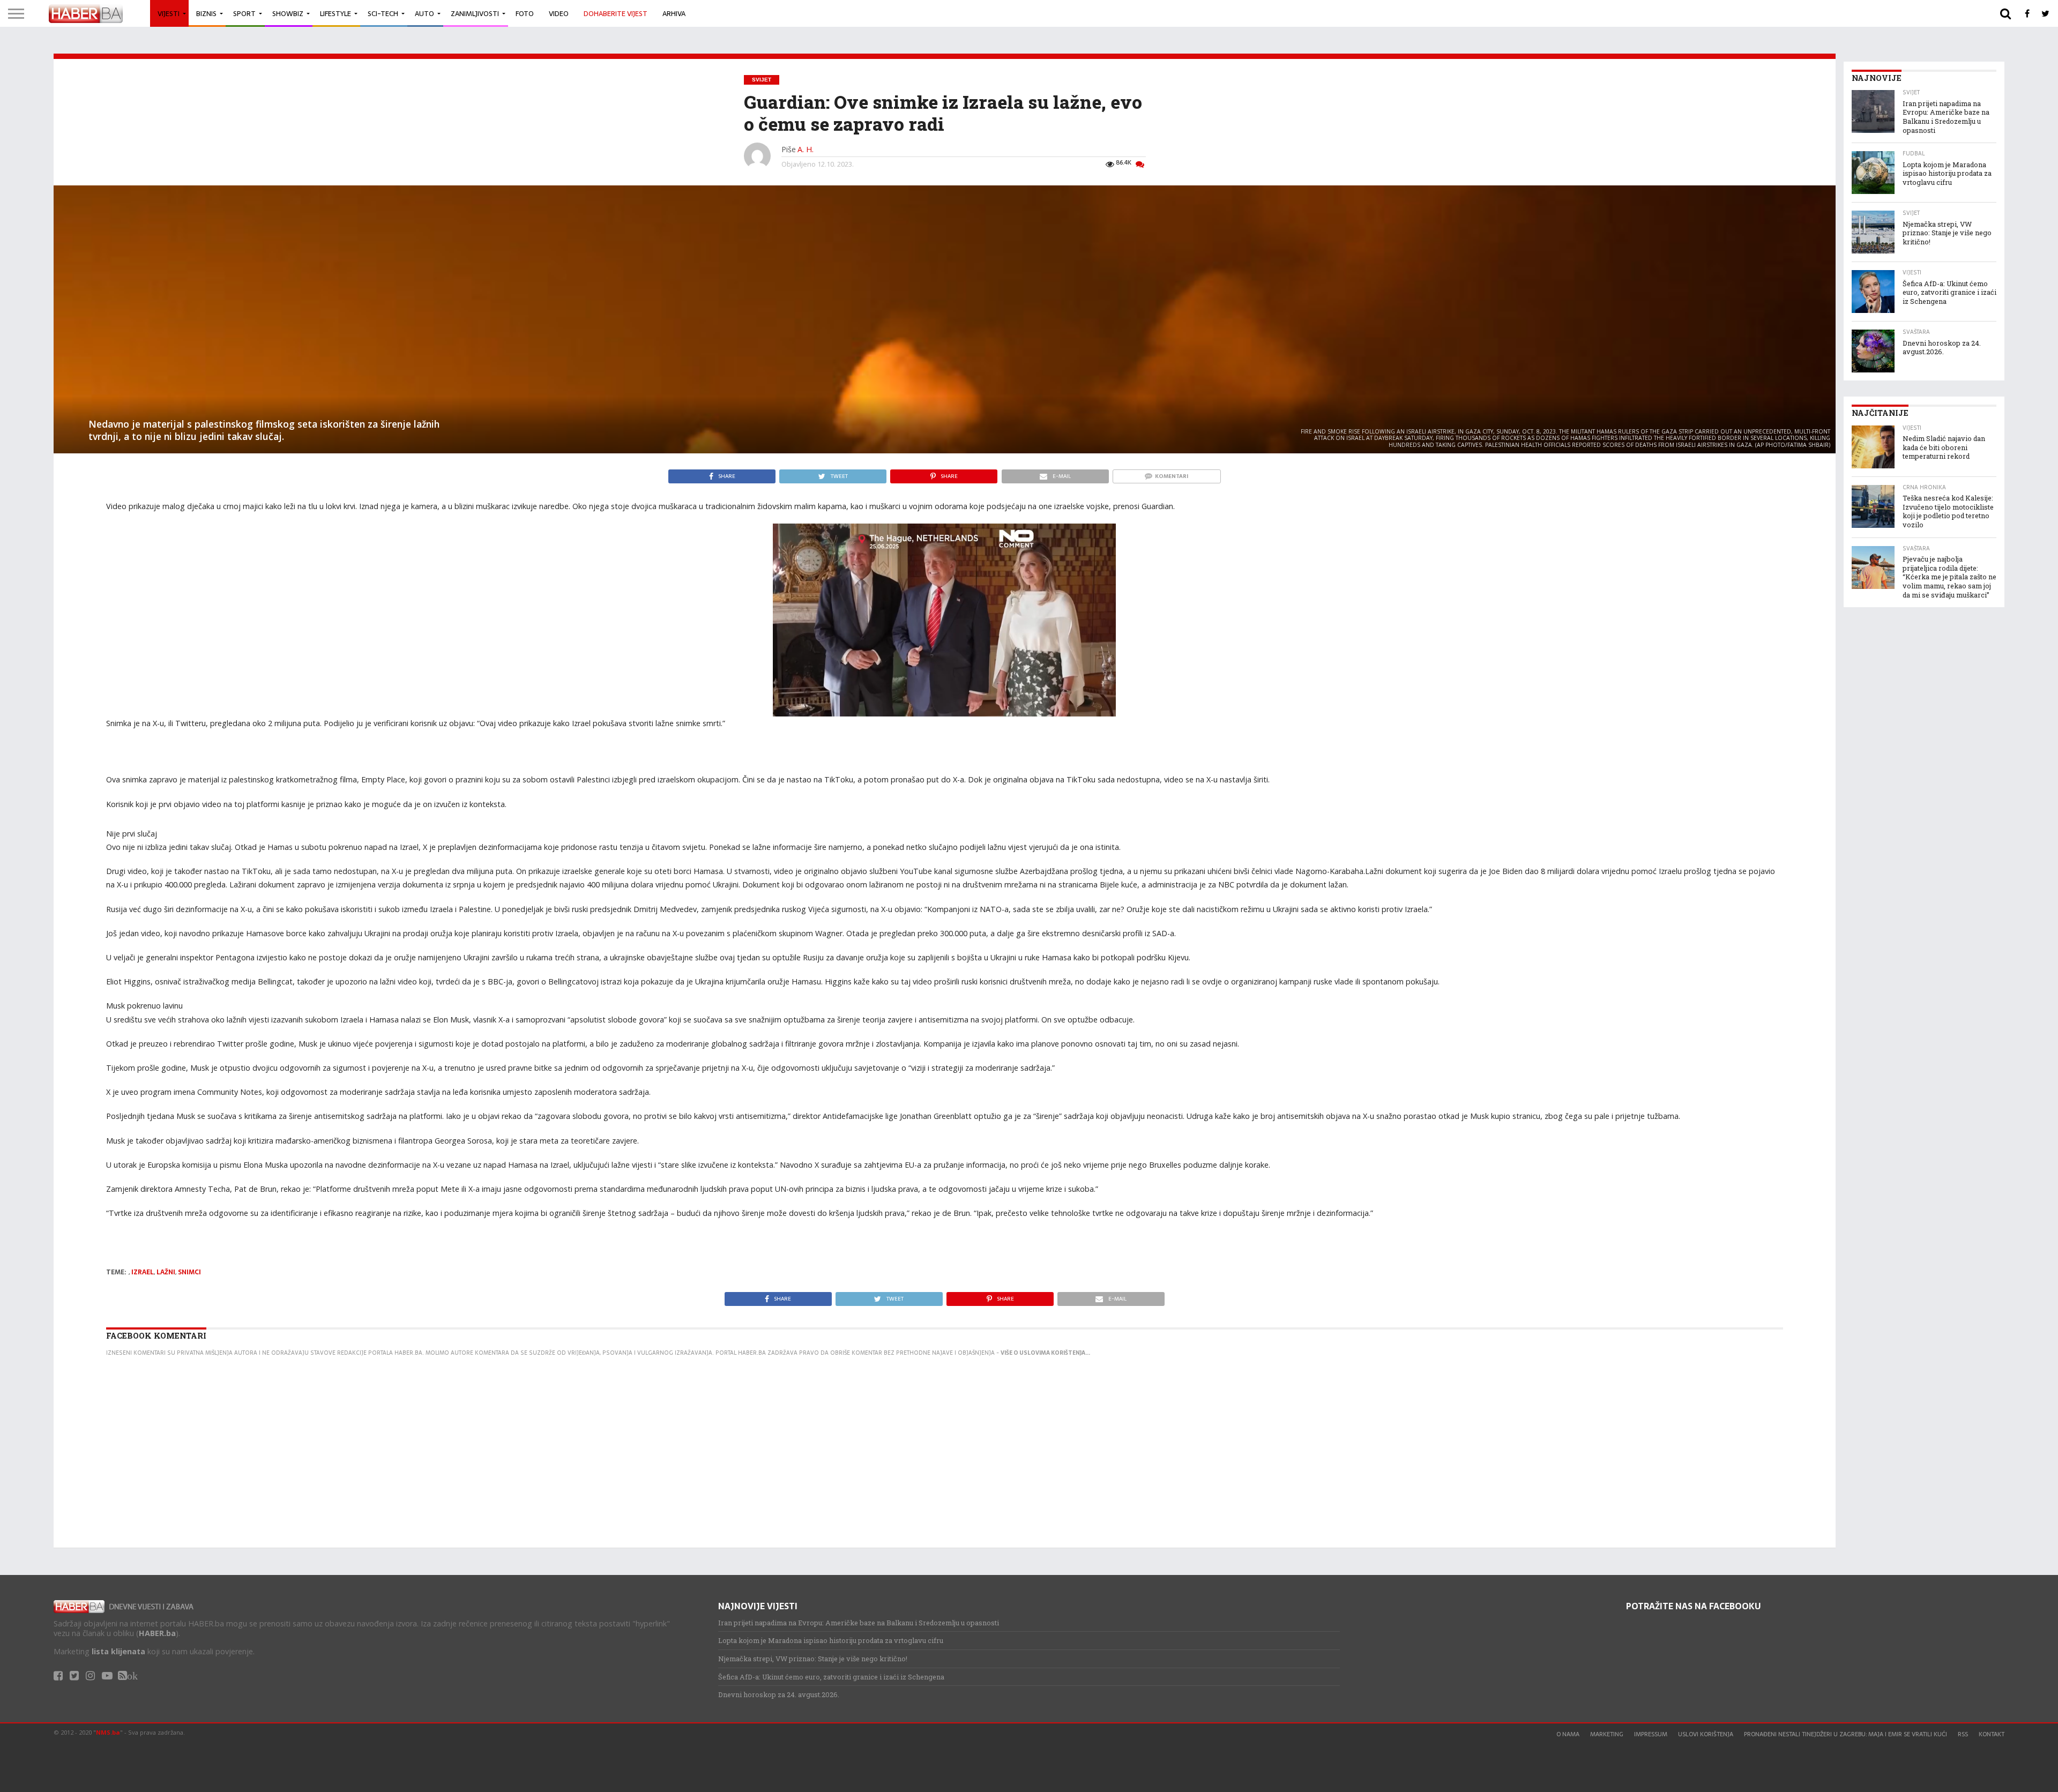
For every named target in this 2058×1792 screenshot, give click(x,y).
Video (559, 14)
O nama (1568, 1734)
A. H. (806, 149)
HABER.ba (157, 1633)
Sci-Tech (383, 14)
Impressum (1651, 1734)
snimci (189, 1272)
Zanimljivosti (475, 14)
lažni (166, 1272)
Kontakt (1992, 1734)
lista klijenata (118, 1651)
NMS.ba (108, 1732)
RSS (1963, 1734)
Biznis (206, 14)
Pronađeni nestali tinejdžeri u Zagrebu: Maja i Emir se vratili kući (1846, 1734)
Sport (244, 14)
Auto (424, 14)
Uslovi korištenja (1706, 1734)
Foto (525, 14)
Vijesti (169, 14)
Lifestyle (335, 14)
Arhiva (674, 14)
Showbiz (288, 14)
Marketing (1607, 1734)
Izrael (143, 1272)
